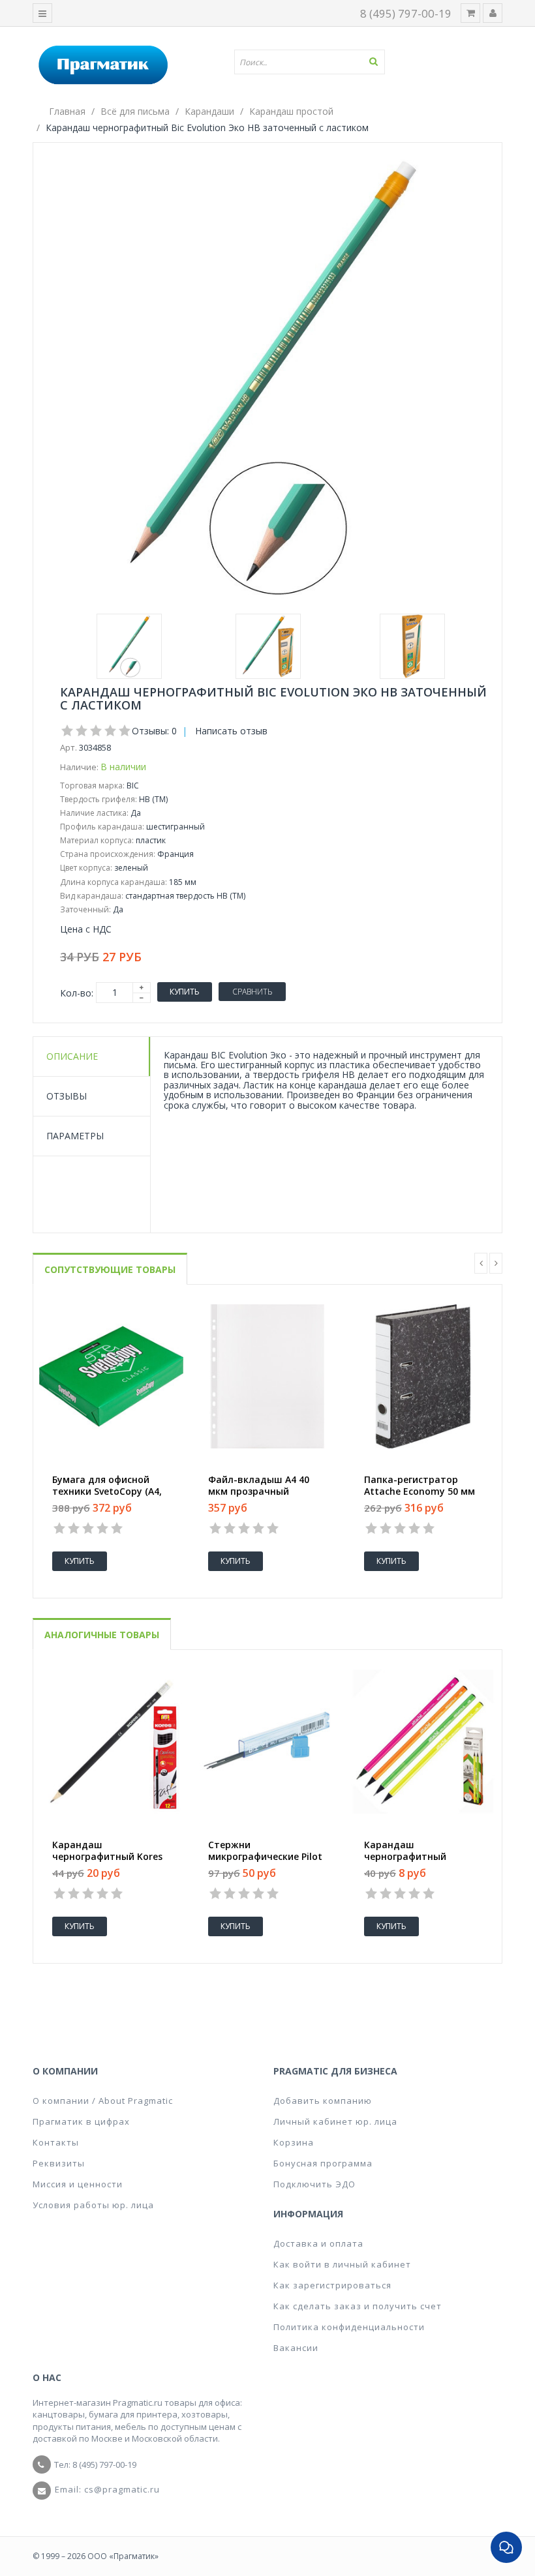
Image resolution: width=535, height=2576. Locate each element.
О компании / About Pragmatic (103, 2101)
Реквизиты (59, 2163)
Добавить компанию (323, 2101)
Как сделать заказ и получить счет (358, 2306)
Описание (72, 1056)
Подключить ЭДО (314, 2184)
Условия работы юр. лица (93, 2205)
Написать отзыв (231, 731)
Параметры (75, 1136)
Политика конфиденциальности (349, 2327)
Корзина (294, 2142)
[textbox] (314, 62)
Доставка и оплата (318, 2243)
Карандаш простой (291, 111)
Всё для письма (135, 111)
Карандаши (209, 111)
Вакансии (296, 2348)
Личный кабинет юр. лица (335, 2121)
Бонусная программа (323, 2163)
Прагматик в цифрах (81, 2121)
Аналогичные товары (102, 1635)
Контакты (56, 2142)
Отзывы (67, 1096)
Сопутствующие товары (110, 1269)
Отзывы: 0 (154, 731)
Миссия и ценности (78, 2184)
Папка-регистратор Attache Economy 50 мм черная (420, 1491)
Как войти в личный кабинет (342, 2264)
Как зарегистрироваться (332, 2285)
